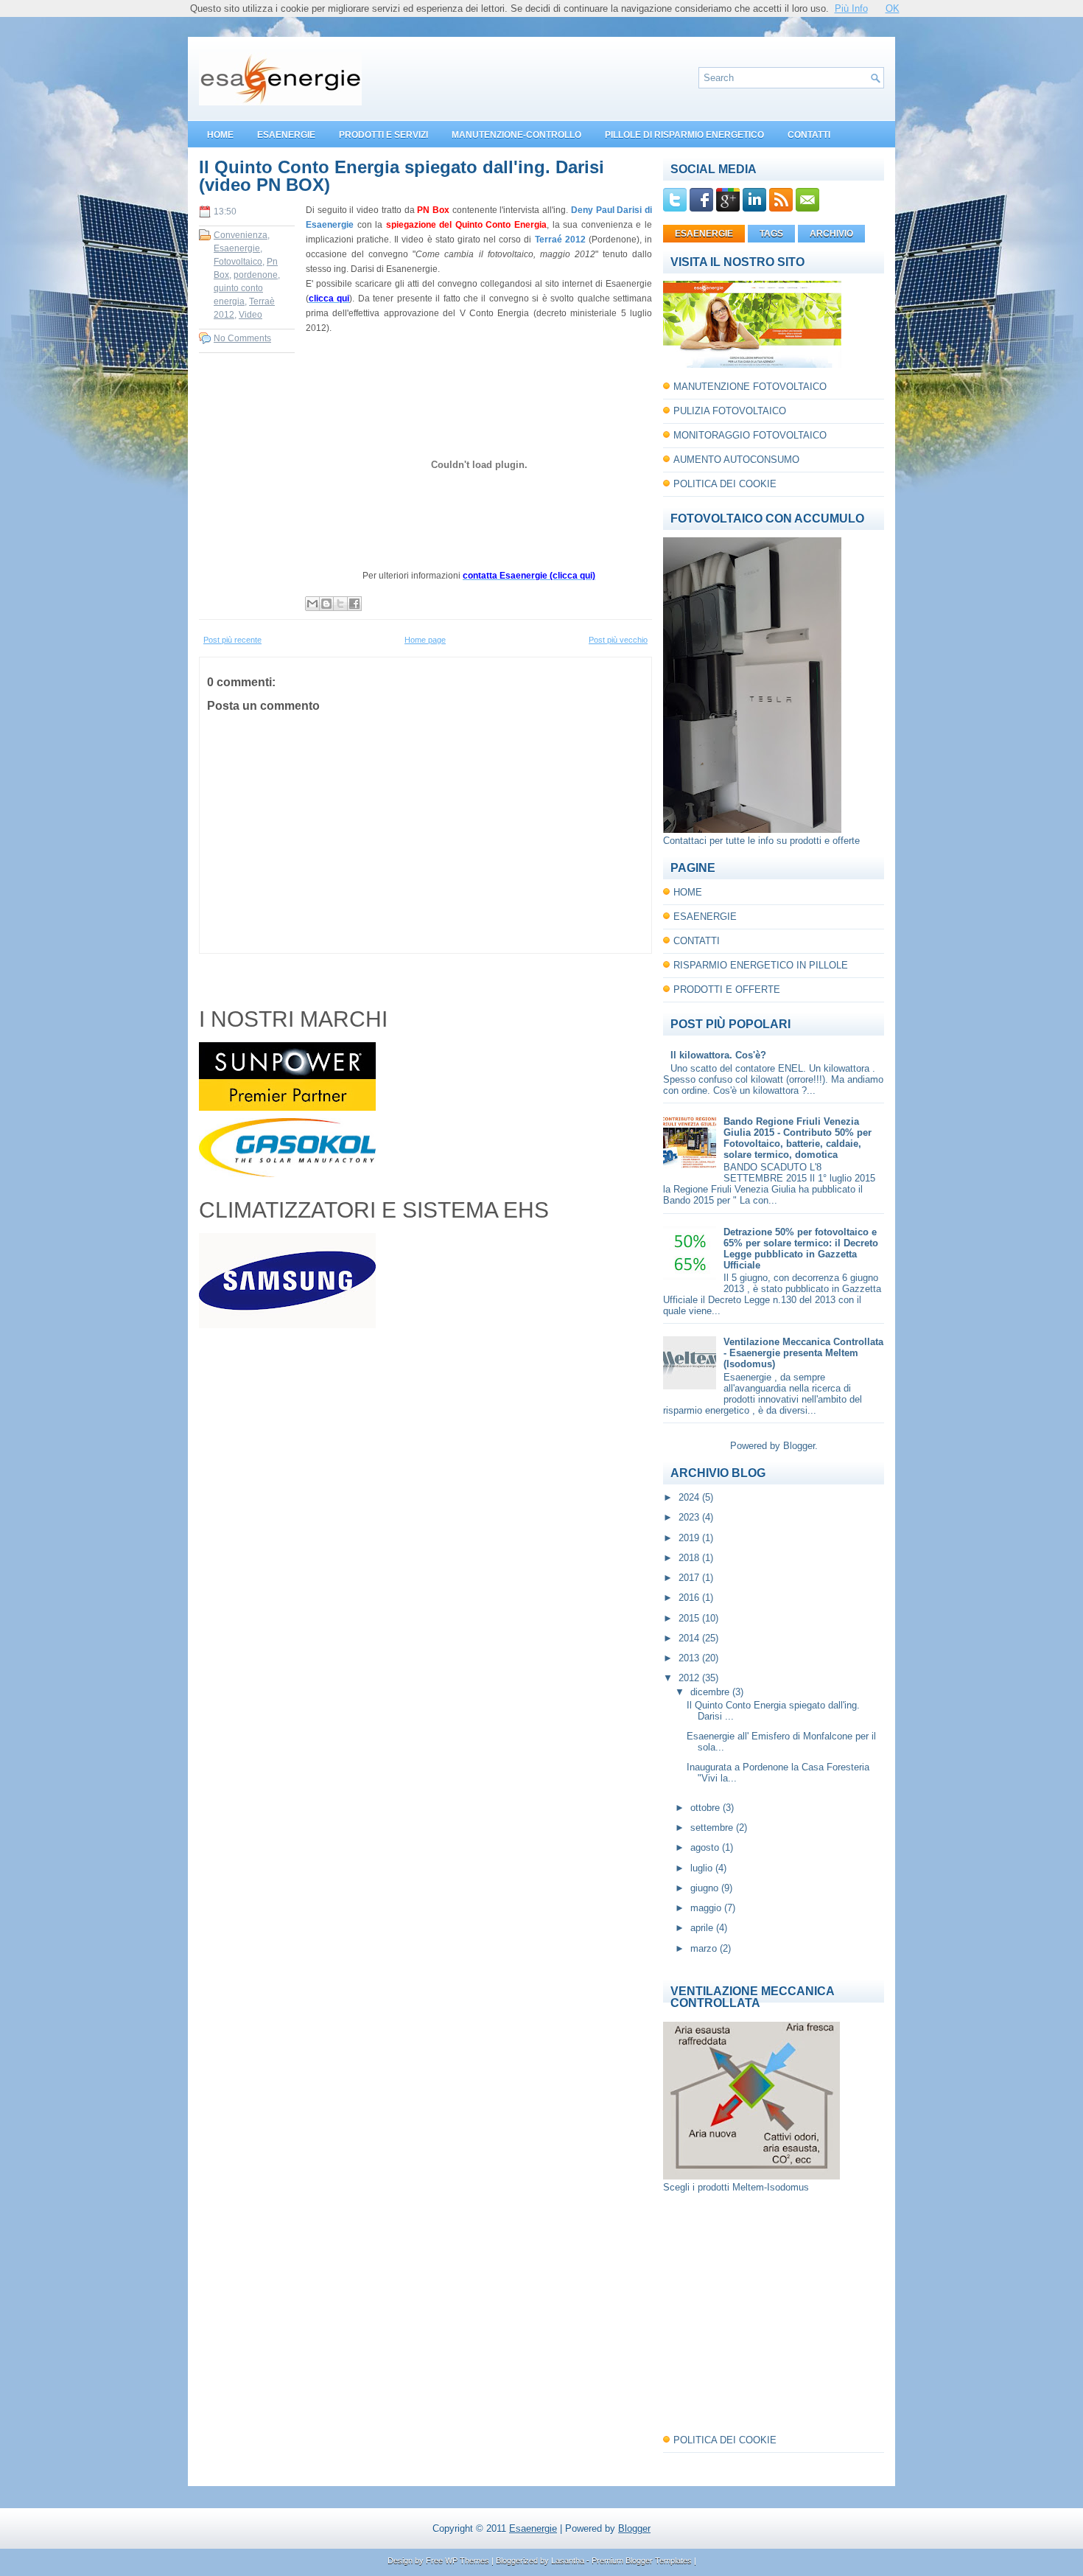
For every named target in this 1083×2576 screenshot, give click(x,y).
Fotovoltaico (238, 262)
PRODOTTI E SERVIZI (383, 135)
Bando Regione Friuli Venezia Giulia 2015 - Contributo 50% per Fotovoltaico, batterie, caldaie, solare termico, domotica (798, 1138)
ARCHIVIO (831, 234)
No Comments (242, 338)
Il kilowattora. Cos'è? (718, 1055)
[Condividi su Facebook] (354, 604)
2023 (690, 1517)
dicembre (711, 1692)
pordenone (256, 275)
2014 (690, 1638)
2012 (690, 1678)
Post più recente (232, 640)
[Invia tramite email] (312, 604)
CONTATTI (809, 135)
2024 (690, 1497)
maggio (707, 1908)
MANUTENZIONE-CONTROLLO (516, 135)
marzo (705, 1948)
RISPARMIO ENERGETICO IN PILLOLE (761, 965)
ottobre (707, 1808)
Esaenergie (237, 248)
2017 (690, 1578)
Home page (425, 640)
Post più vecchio (618, 640)
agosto (706, 1847)
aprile (703, 1928)
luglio (703, 1868)
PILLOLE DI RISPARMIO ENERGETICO (684, 135)
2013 (690, 1658)
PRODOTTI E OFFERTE (727, 989)
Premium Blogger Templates (642, 2561)
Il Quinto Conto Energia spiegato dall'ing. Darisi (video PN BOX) (402, 176)
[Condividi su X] (340, 604)
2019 (690, 1538)
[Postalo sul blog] (326, 604)
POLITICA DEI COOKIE (725, 484)
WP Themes (467, 2561)
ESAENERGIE (286, 135)
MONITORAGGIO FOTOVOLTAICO (750, 435)
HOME (220, 135)
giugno (706, 1888)
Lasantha (568, 2561)
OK (893, 8)
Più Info (851, 8)
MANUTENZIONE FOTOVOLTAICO (750, 387)
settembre (713, 1828)
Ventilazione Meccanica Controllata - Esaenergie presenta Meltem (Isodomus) (803, 1353)
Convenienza (241, 235)
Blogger (799, 1446)
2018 (690, 1558)
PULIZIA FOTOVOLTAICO (730, 411)
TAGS (771, 234)
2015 (690, 1618)
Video (250, 315)
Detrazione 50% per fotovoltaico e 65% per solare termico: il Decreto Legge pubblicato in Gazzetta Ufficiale (801, 1249)
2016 (690, 1598)
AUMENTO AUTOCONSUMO (736, 460)
